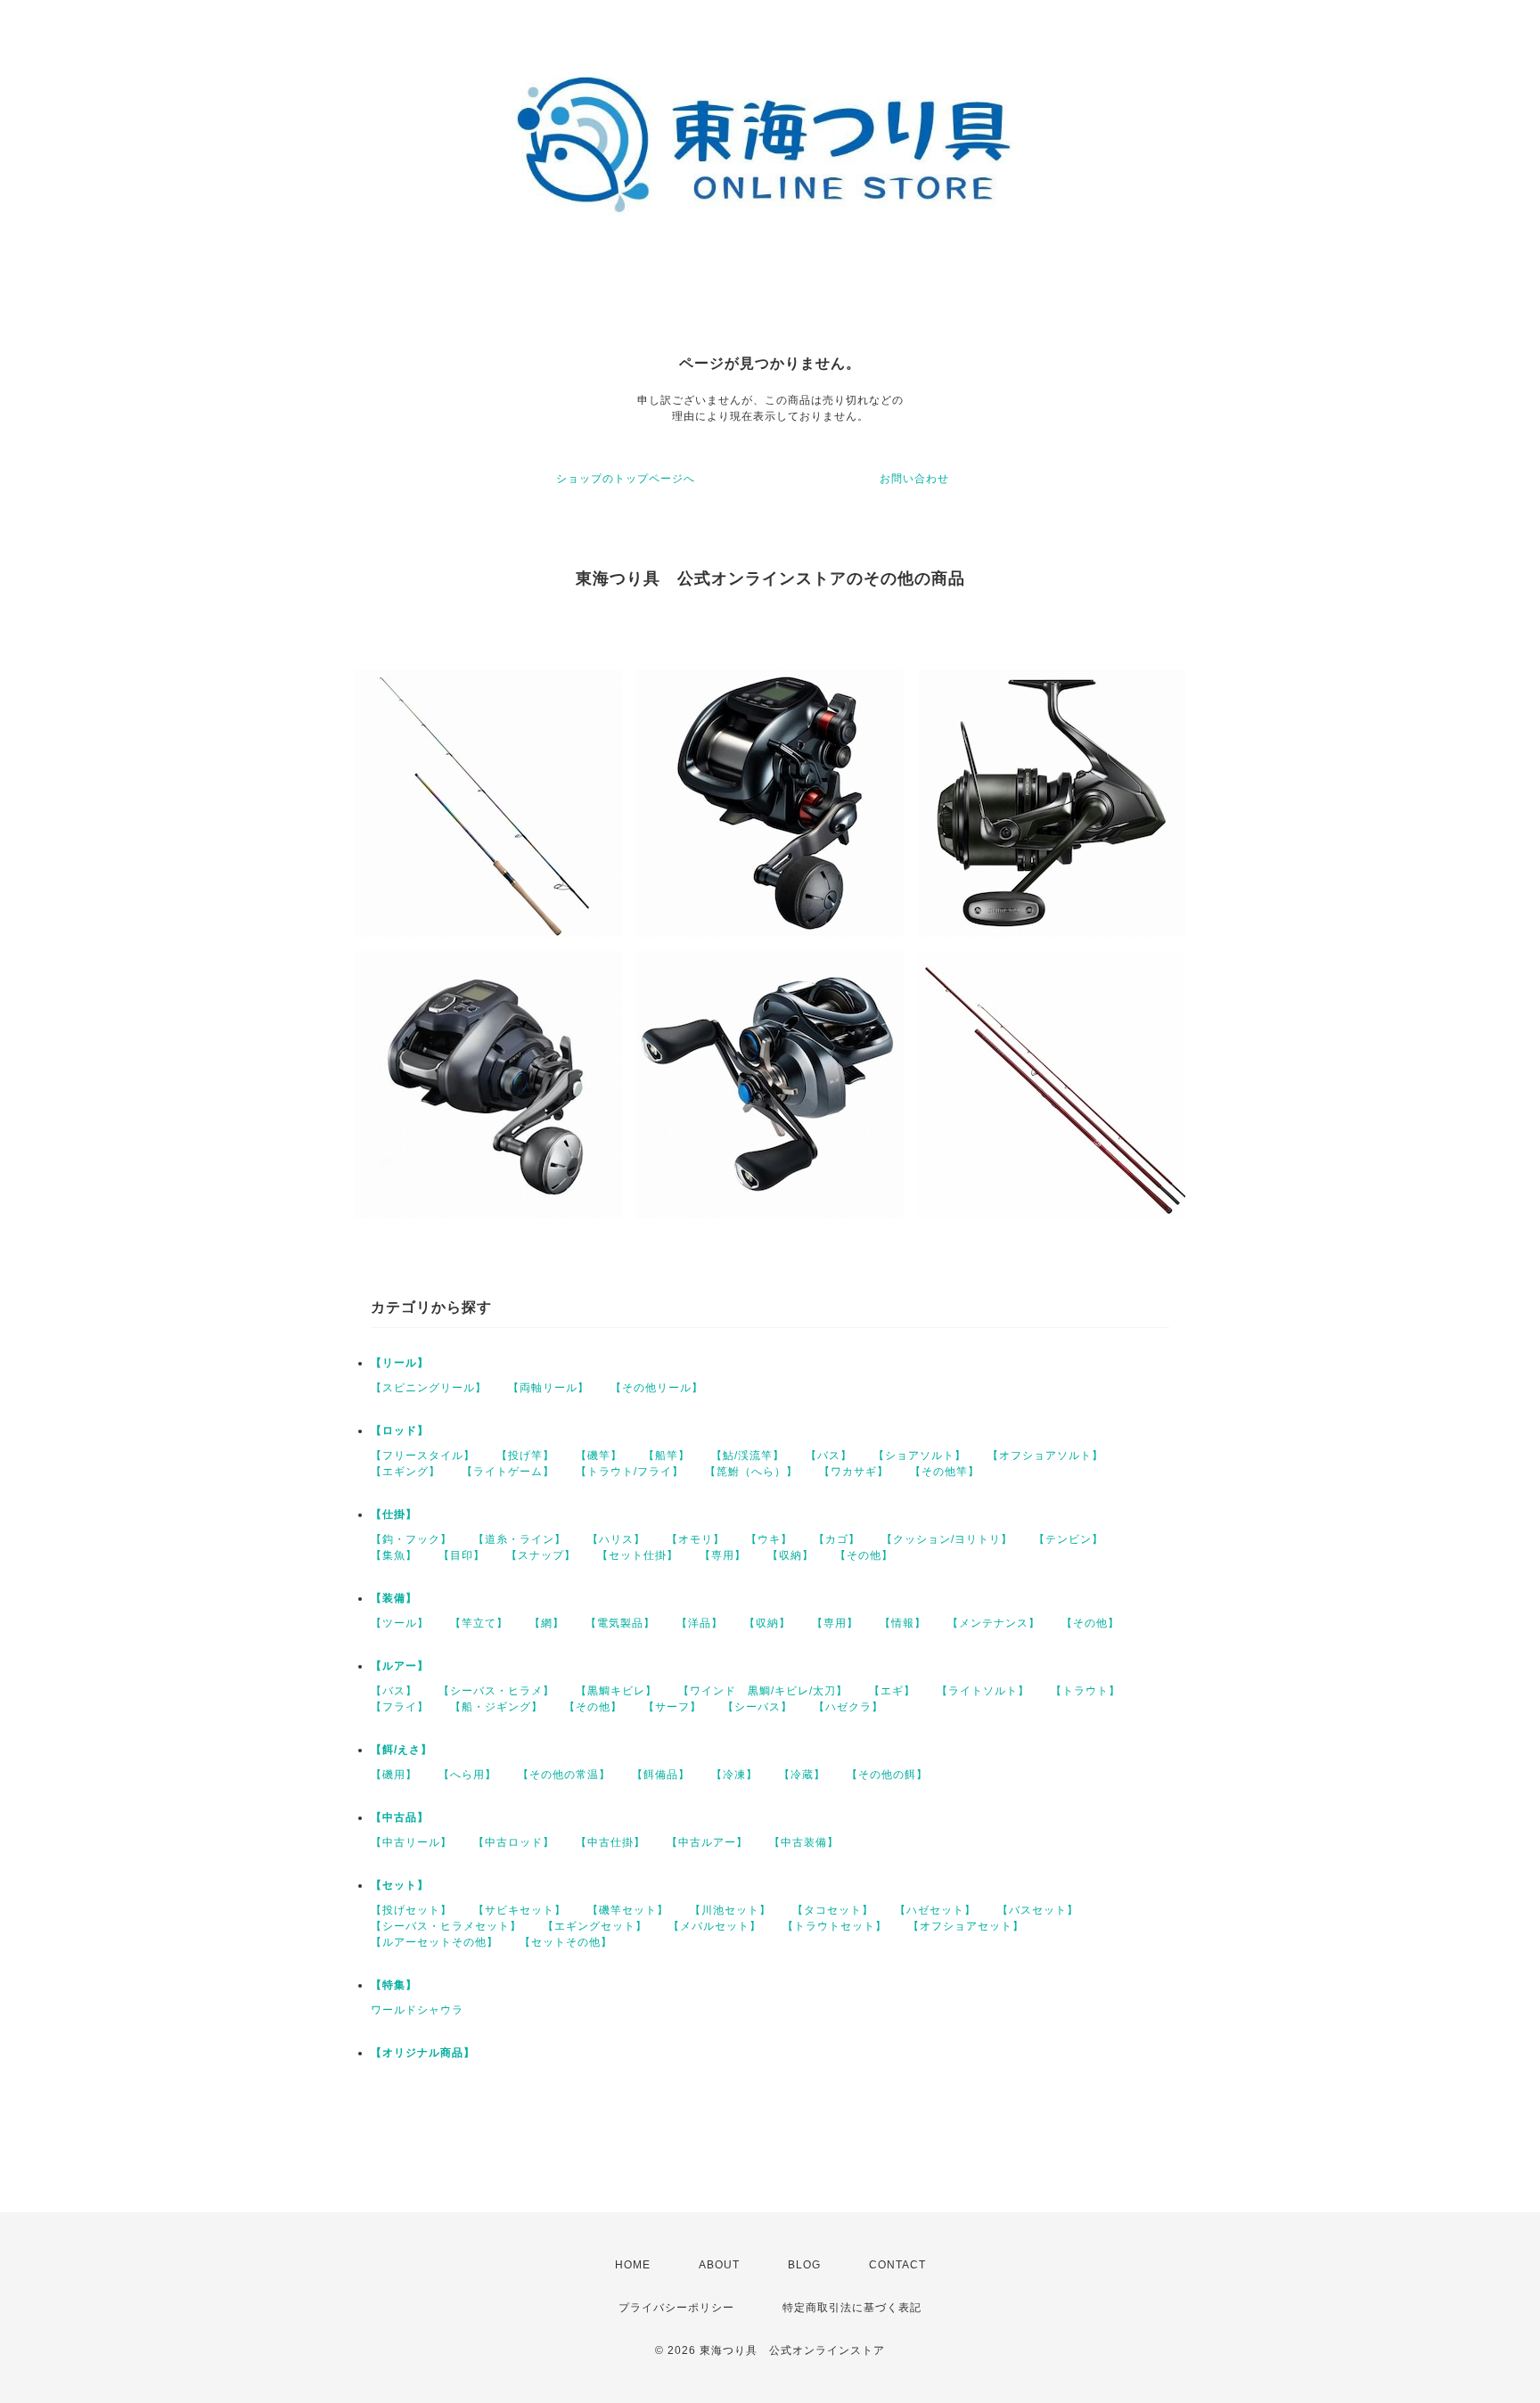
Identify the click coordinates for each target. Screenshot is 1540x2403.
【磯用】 (394, 1775)
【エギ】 (892, 1691)
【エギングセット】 (595, 1926)
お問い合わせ (914, 479)
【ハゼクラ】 (848, 1707)
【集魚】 (394, 1555)
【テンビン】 (1069, 1539)
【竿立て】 (479, 1623)
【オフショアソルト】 (1045, 1456)
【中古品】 (400, 1817)
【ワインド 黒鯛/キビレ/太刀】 (763, 1691)
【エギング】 (405, 1472)
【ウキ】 (769, 1539)
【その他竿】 (945, 1472)
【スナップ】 (541, 1555)
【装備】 (394, 1598)
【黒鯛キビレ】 (616, 1691)
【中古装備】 (804, 1842)
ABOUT (719, 2265)
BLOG (804, 2265)
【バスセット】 (1038, 1910)
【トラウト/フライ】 (630, 1472)
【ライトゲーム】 (508, 1472)
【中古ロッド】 (514, 1842)
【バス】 (829, 1456)
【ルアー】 (400, 1666)
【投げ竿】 (525, 1456)
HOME (633, 2265)
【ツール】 (400, 1623)
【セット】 (400, 1885)
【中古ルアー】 (707, 1842)
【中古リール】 (411, 1842)
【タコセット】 (833, 1910)
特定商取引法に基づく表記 (852, 2308)
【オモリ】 (696, 1539)
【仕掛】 (394, 1514)
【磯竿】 (599, 1456)
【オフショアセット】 (966, 1926)
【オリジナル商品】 (423, 2053)
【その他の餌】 (887, 1775)
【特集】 (394, 1985)
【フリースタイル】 (423, 1456)
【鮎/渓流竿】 (748, 1456)
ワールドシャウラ (417, 2010)
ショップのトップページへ (626, 479)
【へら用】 (467, 1775)
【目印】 (462, 1555)
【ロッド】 (400, 1431)
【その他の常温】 (564, 1775)
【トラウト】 (1085, 1691)
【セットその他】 (566, 1942)
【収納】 (790, 1555)
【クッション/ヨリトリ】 (947, 1539)
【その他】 (864, 1555)
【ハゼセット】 (935, 1910)
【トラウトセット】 (835, 1926)
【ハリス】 (616, 1539)
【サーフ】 (672, 1707)
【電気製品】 (620, 1623)
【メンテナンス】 (994, 1623)
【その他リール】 (657, 1388)
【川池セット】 (730, 1910)
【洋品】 (700, 1623)
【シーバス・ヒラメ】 (496, 1691)
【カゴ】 (837, 1539)
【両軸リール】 (549, 1388)
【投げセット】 (411, 1910)
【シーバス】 (758, 1707)
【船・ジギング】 (496, 1707)
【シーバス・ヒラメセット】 (446, 1926)
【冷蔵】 (802, 1775)
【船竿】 (667, 1456)
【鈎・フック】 (411, 1539)
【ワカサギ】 (854, 1472)
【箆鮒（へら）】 (751, 1472)
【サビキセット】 (520, 1910)
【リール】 (400, 1363)
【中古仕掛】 (610, 1842)
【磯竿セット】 (628, 1910)
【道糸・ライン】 (520, 1539)
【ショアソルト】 (920, 1456)
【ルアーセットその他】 (434, 1942)
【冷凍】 (734, 1775)
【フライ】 (400, 1707)
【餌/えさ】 (401, 1750)
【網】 (547, 1623)
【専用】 (723, 1555)
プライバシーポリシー (676, 2308)
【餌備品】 (661, 1775)
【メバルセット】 (715, 1926)
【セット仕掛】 (638, 1555)
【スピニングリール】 (429, 1388)
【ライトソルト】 (983, 1691)
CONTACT (897, 2265)
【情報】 (903, 1623)
